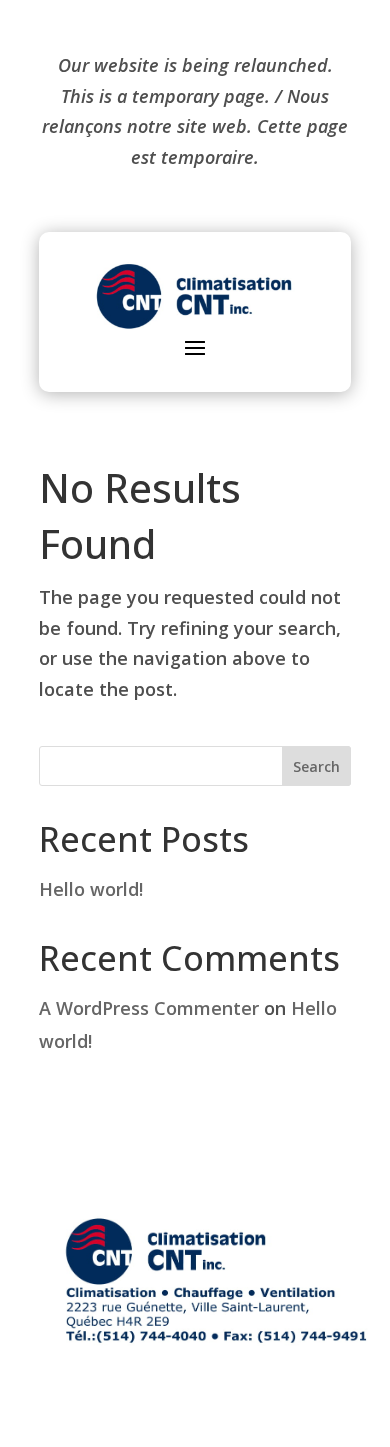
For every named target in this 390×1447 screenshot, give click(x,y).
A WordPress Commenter (149, 1008)
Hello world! (91, 889)
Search (316, 766)
